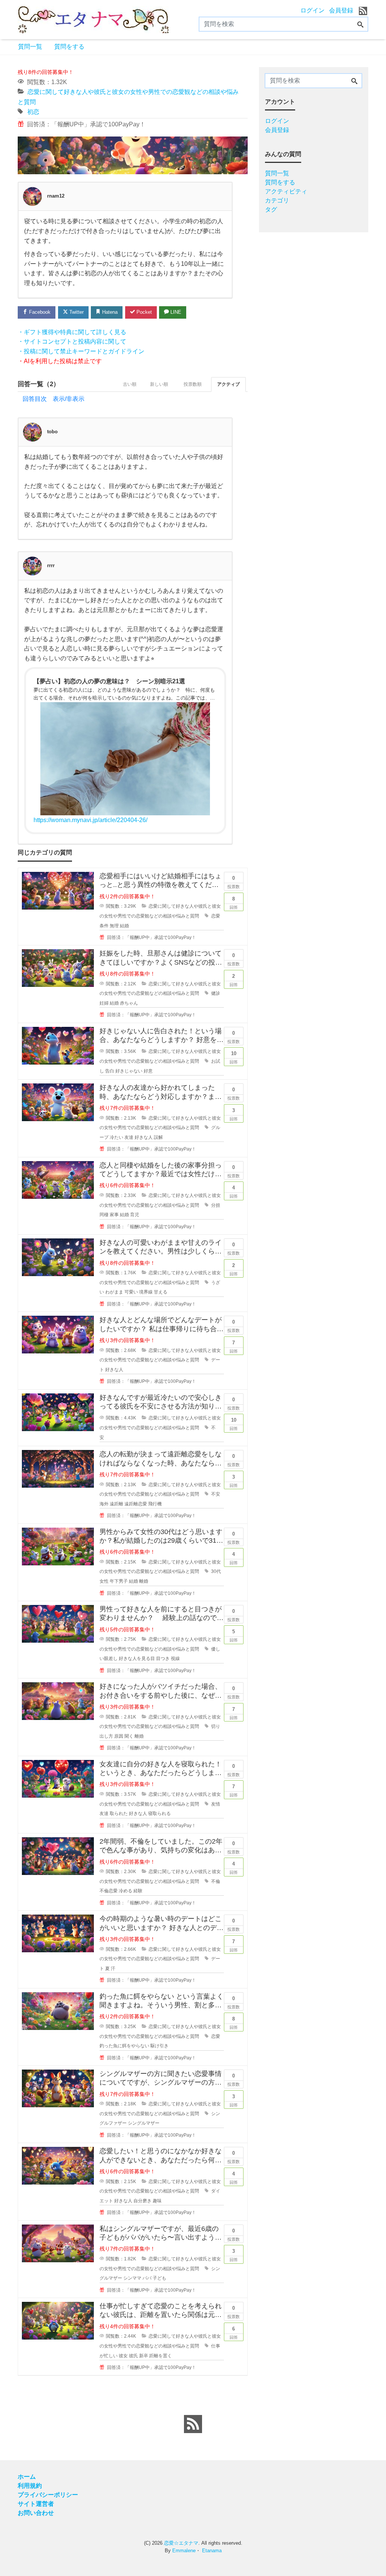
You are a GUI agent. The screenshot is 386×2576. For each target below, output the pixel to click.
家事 (114, 1215)
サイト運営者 (36, 2504)
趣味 (157, 2201)
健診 (216, 993)
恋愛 (216, 916)
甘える (161, 1292)
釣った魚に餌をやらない (124, 2046)
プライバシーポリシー (48, 2495)
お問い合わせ (36, 2513)
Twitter (76, 312)
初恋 (33, 112)
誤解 (158, 1137)
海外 (104, 1504)
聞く (129, 1736)
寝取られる (159, 1813)
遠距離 (116, 1504)
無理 (114, 926)
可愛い (131, 1292)
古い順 (130, 384)
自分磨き (142, 2201)
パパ (147, 2278)
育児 (135, 1215)
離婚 (144, 1581)
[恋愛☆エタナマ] (93, 19)
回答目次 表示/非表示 (54, 399)
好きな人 (144, 1137)
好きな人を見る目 (137, 1659)
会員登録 (341, 10)
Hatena (109, 312)
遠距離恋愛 (136, 1504)
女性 (104, 1581)
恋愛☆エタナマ (181, 2543)
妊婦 (104, 1003)
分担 (216, 1205)
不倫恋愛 (109, 1891)
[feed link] (193, 2424)
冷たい (116, 1137)
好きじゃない (129, 1071)
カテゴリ (277, 200)
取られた (119, 1813)
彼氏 (133, 2356)
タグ (271, 209)
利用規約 (30, 2486)
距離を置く (161, 2356)
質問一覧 (30, 47)
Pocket (143, 312)
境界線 (146, 1292)
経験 (138, 1891)
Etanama (212, 2551)
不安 (216, 1494)
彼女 (123, 2356)
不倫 (216, 1881)
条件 (104, 926)
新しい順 (159, 384)
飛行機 (155, 1504)
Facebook (39, 312)
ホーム (27, 2477)
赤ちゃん (129, 1003)
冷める (126, 1891)
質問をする (69, 47)
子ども (159, 2278)
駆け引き (159, 2046)
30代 (216, 1571)
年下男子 (119, 1581)
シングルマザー (144, 2123)
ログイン (312, 10)
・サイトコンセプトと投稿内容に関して (72, 341)
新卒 (144, 2356)
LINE (175, 312)
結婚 (124, 926)
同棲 (104, 1215)
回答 (234, 903)
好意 (148, 1071)
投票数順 (193, 384)
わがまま (114, 1292)
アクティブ (228, 384)
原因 (119, 1736)
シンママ (132, 2278)
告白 (110, 1071)
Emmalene (184, 2551)
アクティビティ (286, 191)
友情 (216, 1804)
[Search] (360, 25)
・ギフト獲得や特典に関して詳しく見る (72, 332)
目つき (163, 1659)
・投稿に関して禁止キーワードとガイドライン (81, 351)
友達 (129, 1137)
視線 (175, 1659)
